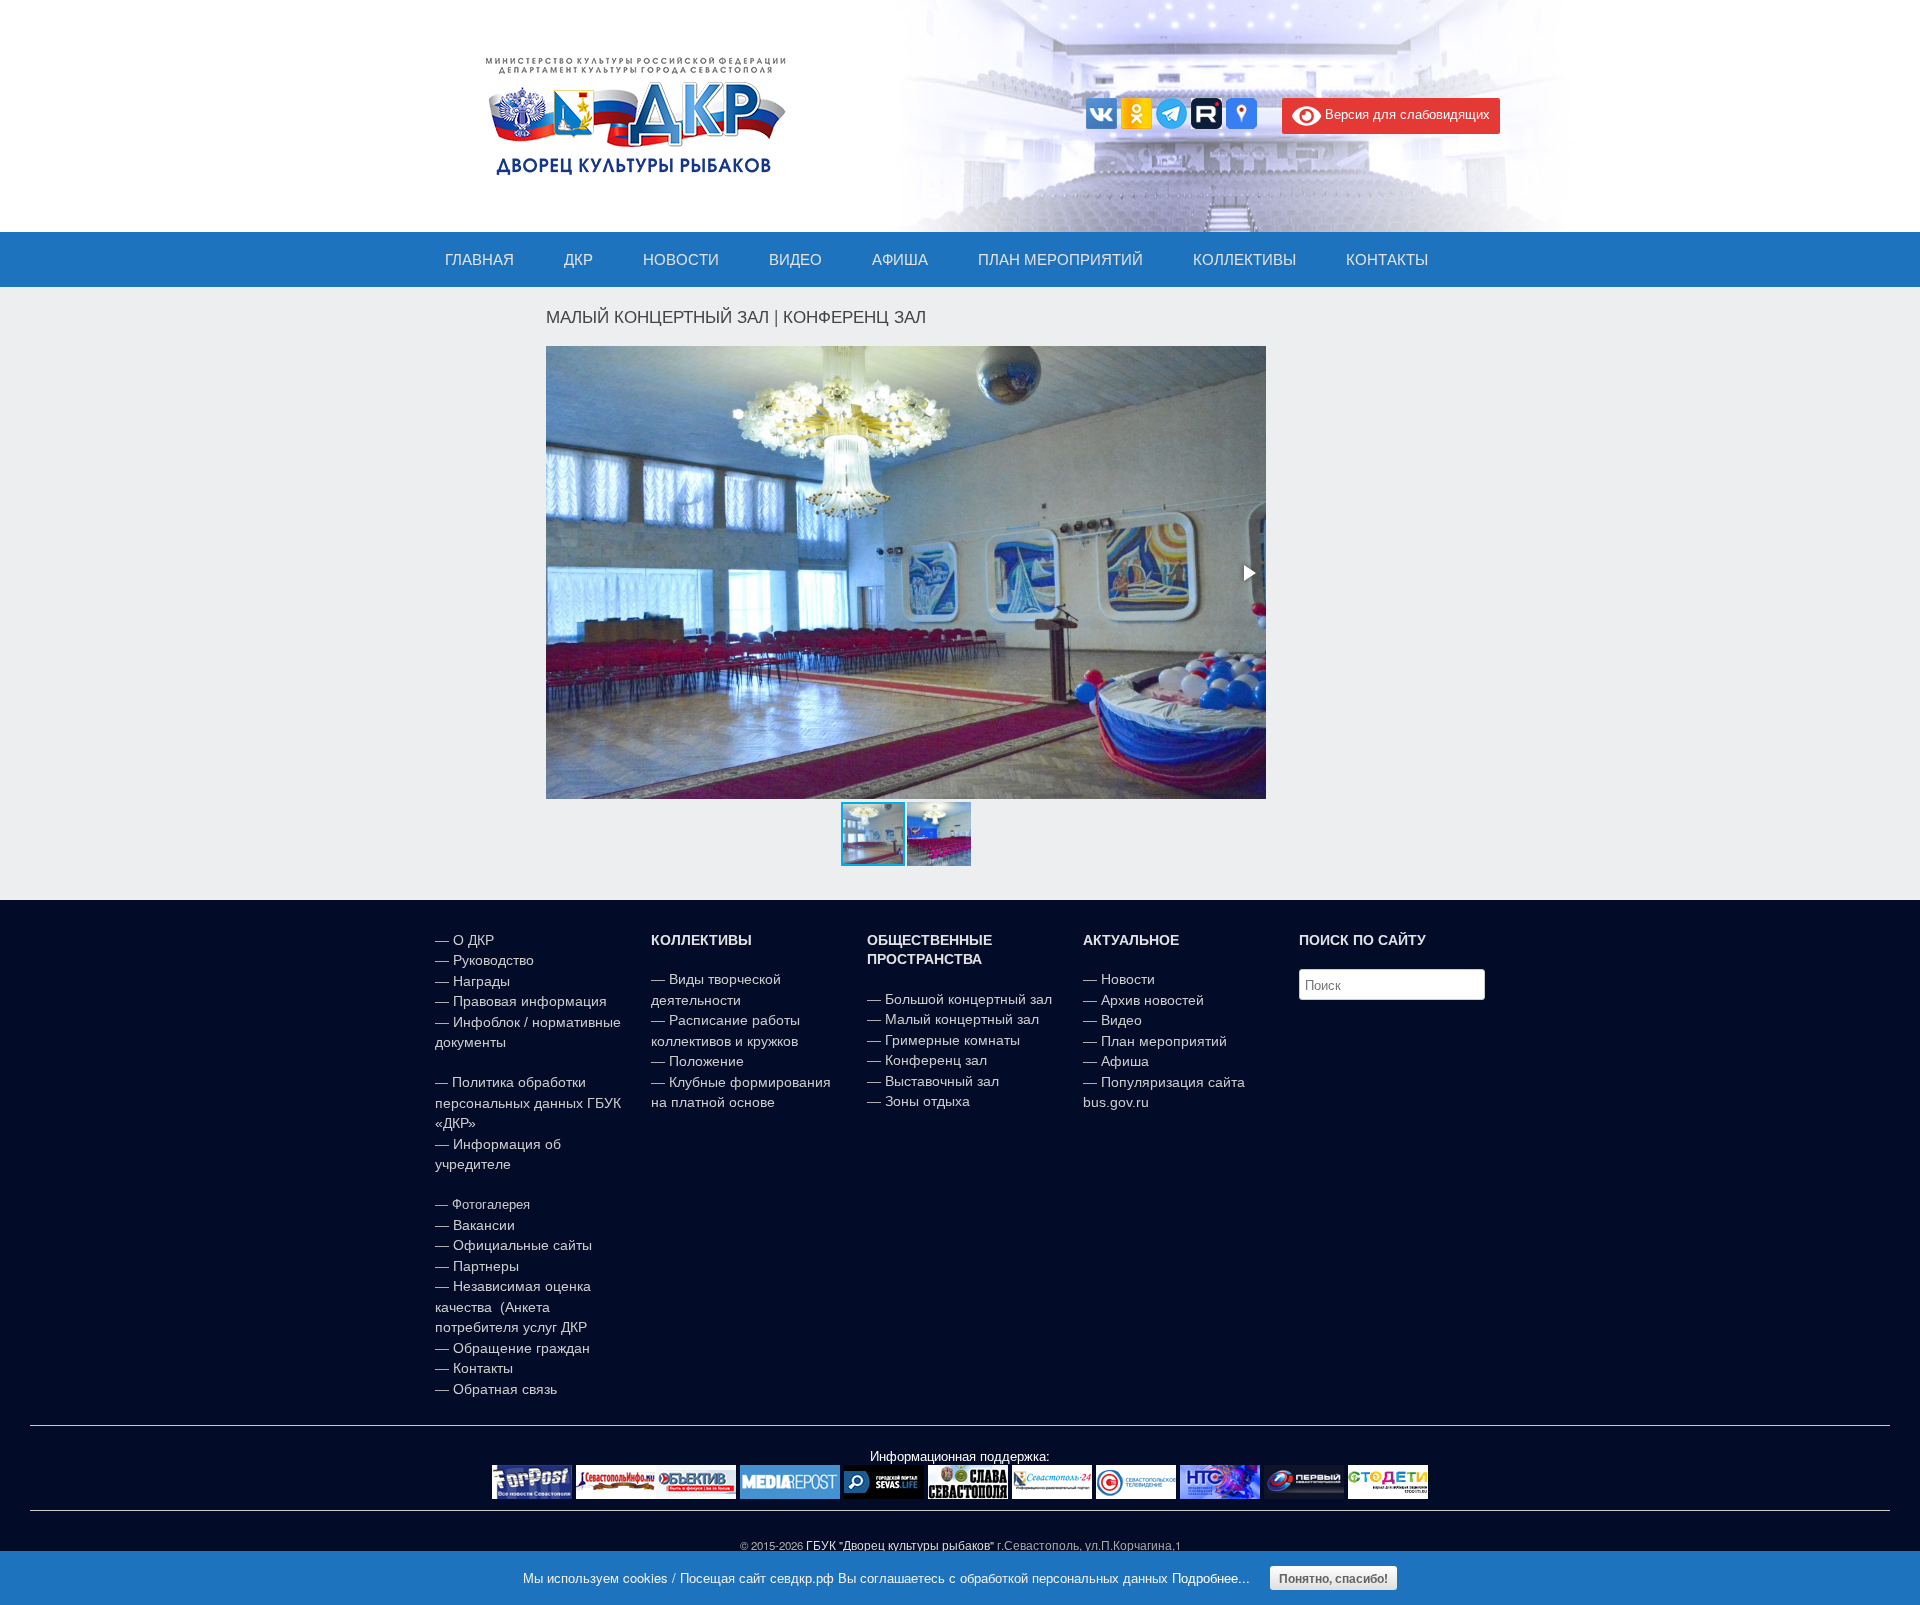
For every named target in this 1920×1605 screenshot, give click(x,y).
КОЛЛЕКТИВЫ (1244, 259)
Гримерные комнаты (952, 1040)
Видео (1121, 1020)
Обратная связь (503, 1389)
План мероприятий (1164, 1041)
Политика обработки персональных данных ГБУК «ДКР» (528, 1102)
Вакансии (484, 1225)
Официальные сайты (522, 1245)
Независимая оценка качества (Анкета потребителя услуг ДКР (513, 1306)
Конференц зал (936, 1060)
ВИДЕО (795, 259)
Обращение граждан (521, 1348)
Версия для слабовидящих (1405, 113)
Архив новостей (1152, 1000)
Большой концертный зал (968, 999)
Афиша (1125, 1061)
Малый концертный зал (962, 1019)
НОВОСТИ (681, 259)
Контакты (481, 1368)
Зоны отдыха (927, 1101)
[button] (1248, 573)
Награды (481, 981)
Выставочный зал (942, 1081)
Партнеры (486, 1266)
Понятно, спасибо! (1333, 1578)
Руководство (493, 960)
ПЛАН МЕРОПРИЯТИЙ (1060, 259)
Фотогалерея (491, 1204)
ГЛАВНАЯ (479, 259)
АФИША (900, 259)
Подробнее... (1211, 1577)
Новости (1128, 979)
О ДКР (473, 940)
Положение (706, 1061)
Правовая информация (530, 1001)
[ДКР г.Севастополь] (630, 116)
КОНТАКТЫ (1387, 259)
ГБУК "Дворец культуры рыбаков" (900, 1545)
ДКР (578, 259)
